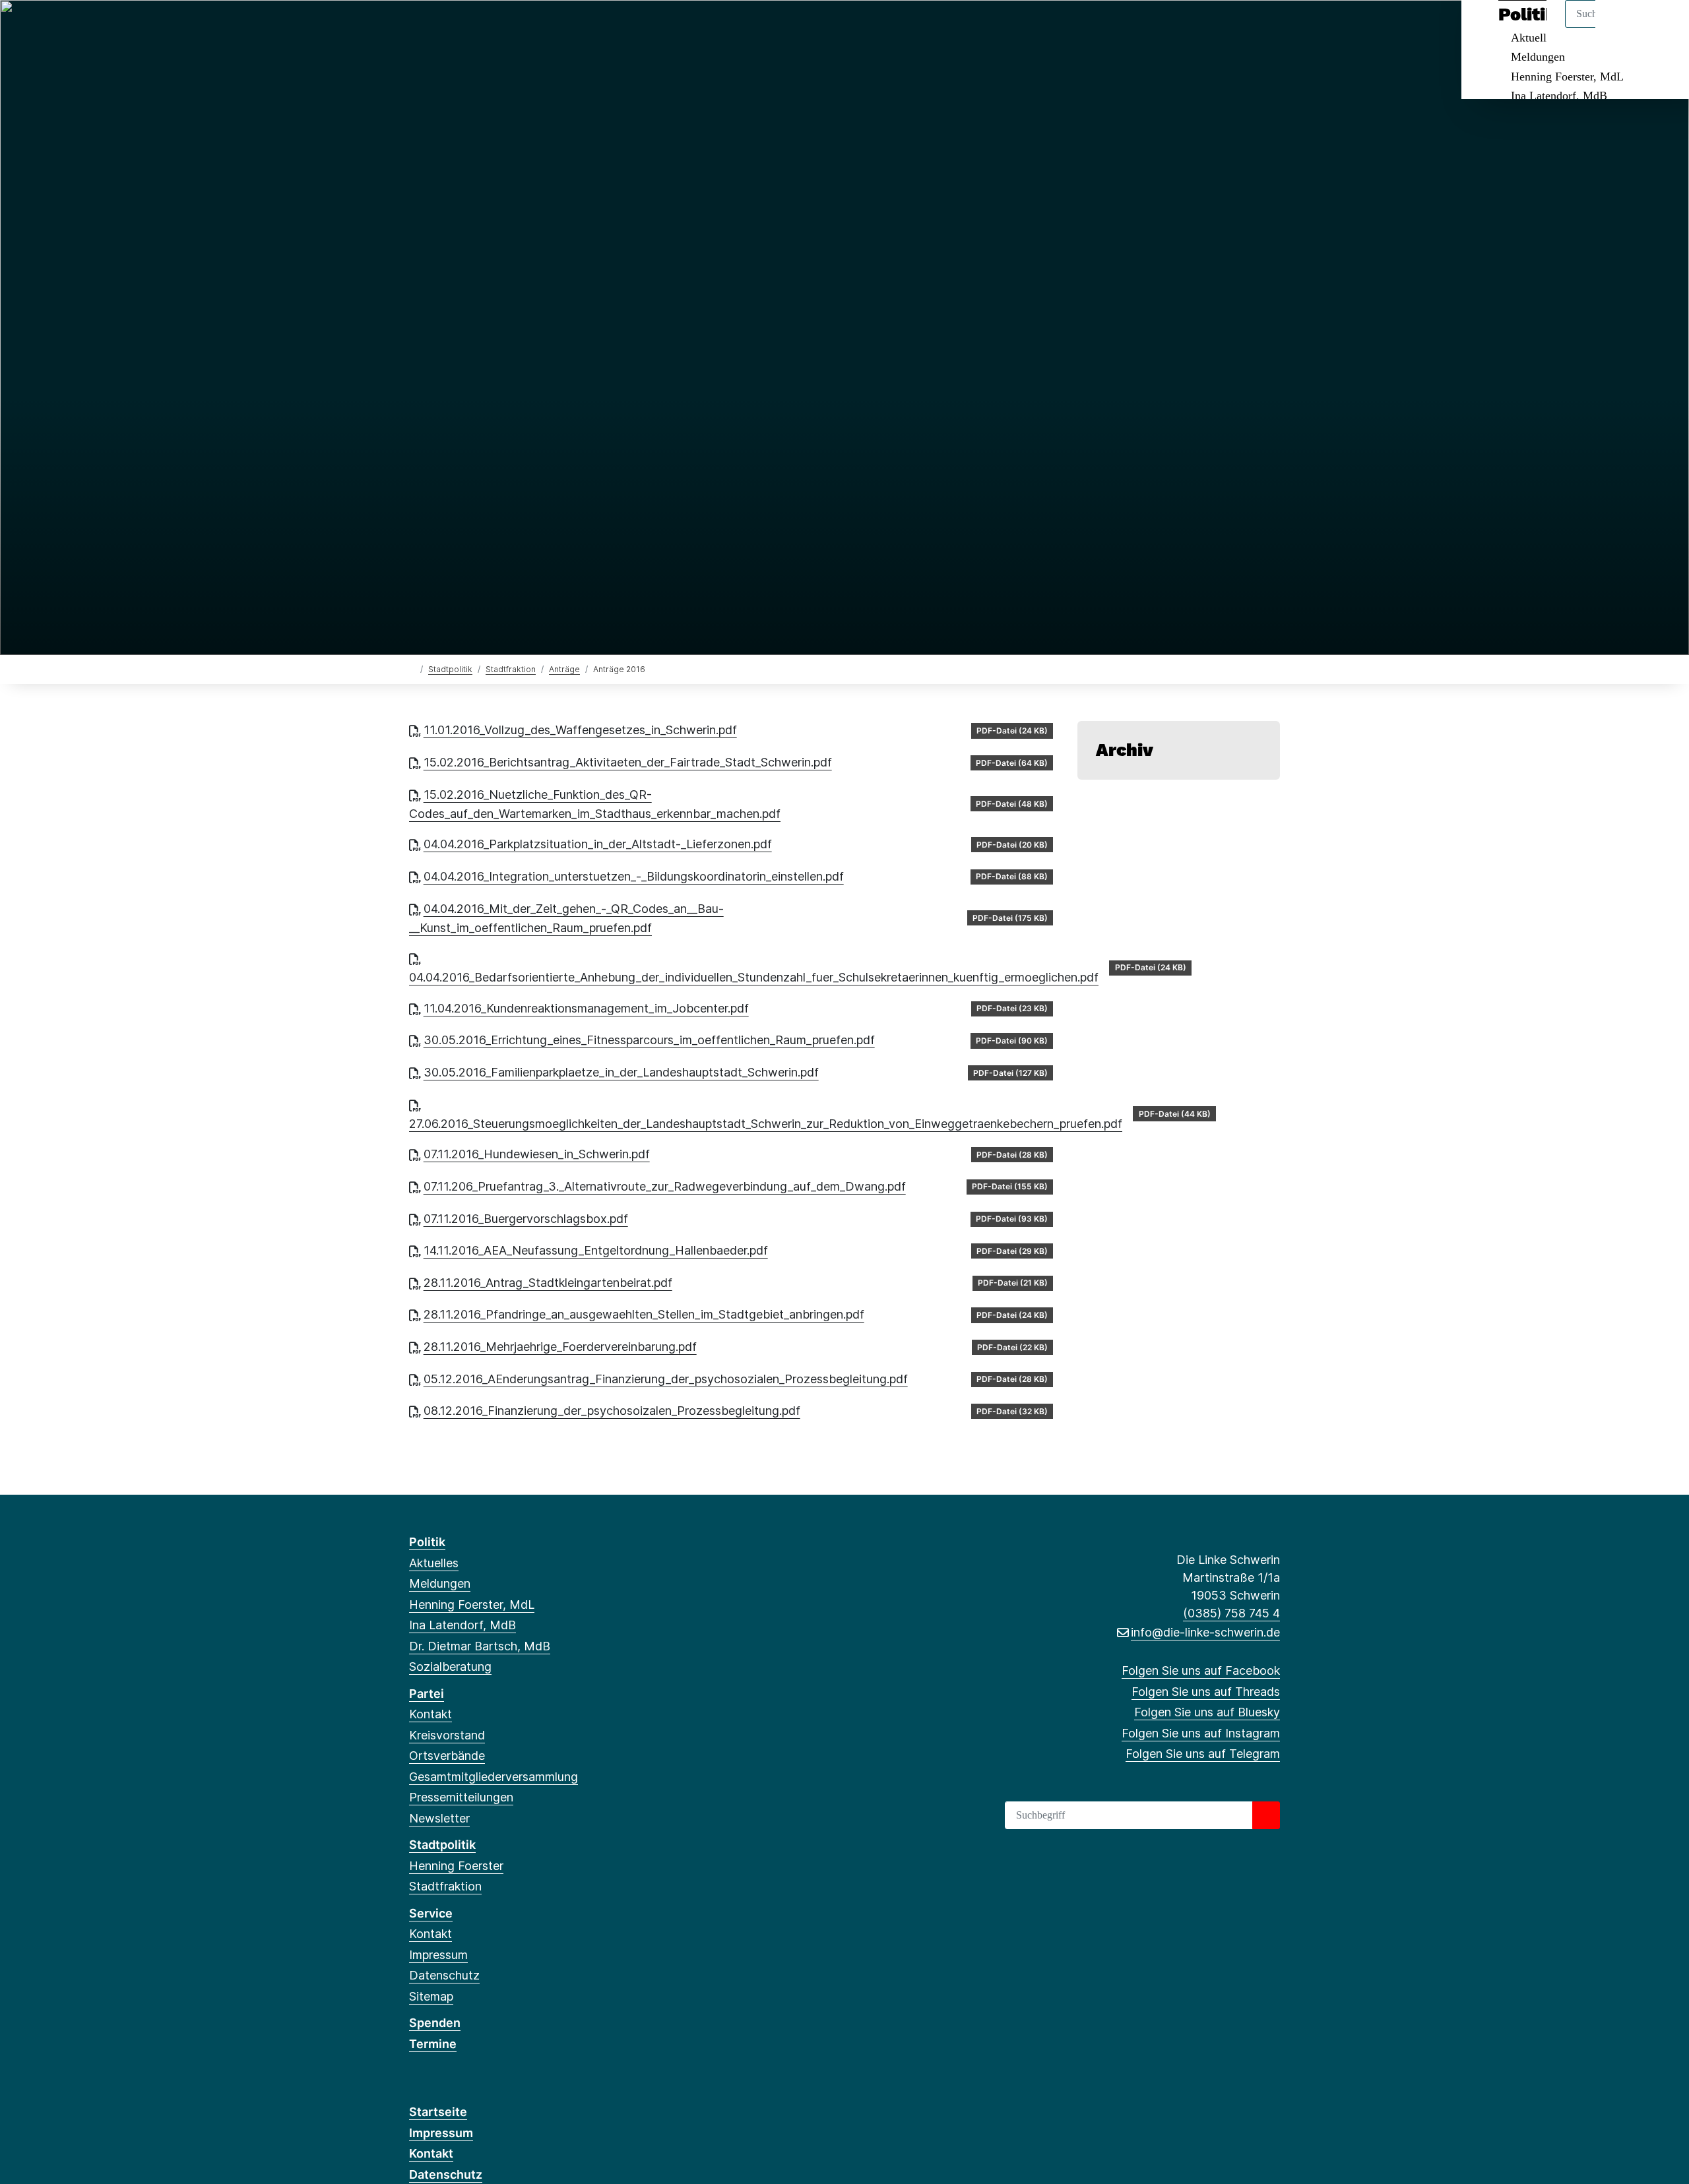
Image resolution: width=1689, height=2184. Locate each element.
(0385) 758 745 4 (1231, 1613)
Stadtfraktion (511, 669)
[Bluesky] (460, 28)
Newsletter (439, 1818)
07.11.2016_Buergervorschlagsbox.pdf (526, 1219)
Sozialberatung (450, 1667)
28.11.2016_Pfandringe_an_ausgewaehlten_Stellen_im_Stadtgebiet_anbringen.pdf (644, 1314)
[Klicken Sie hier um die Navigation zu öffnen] (1662, 27)
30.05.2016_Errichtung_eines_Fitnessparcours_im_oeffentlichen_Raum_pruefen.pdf (649, 1040)
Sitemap (431, 1996)
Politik (427, 1542)
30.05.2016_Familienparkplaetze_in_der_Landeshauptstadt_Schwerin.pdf (621, 1072)
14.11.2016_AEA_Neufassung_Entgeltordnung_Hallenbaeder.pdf (596, 1250)
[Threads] (438, 28)
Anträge (564, 669)
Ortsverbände (447, 1756)
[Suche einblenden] (1623, 27)
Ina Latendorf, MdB (1559, 96)
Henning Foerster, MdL (1567, 77)
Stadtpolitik (450, 669)
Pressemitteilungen (461, 1797)
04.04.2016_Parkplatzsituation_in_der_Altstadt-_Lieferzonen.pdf (598, 844)
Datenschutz (444, 1975)
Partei (427, 1694)
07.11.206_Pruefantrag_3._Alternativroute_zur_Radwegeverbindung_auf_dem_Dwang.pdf (665, 1186)
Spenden (435, 2023)
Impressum (438, 1955)
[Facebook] (416, 28)
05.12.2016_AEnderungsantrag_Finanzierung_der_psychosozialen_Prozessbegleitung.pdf (666, 1379)
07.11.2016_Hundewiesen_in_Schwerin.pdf (537, 1154)
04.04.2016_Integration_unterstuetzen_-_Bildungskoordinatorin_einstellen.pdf (634, 876)
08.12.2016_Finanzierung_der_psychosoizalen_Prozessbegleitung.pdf (612, 1411)
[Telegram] (503, 28)
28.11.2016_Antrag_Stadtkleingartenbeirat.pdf (548, 1283)
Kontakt (430, 1714)
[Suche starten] (1266, 1815)
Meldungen (1538, 57)
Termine (433, 2044)
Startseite (438, 2112)
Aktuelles (434, 1563)
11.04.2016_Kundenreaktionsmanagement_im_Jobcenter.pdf (586, 1008)
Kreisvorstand (447, 1735)
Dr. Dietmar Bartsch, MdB (480, 1646)
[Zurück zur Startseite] (412, 669)
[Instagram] (481, 28)
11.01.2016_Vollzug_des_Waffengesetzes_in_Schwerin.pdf (580, 730)
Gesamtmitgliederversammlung (494, 1777)
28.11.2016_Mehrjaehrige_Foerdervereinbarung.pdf (560, 1347)
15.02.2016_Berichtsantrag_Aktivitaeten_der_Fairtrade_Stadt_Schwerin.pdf (628, 762)
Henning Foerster (456, 1866)
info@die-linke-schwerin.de (1205, 1632)
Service (431, 1913)
